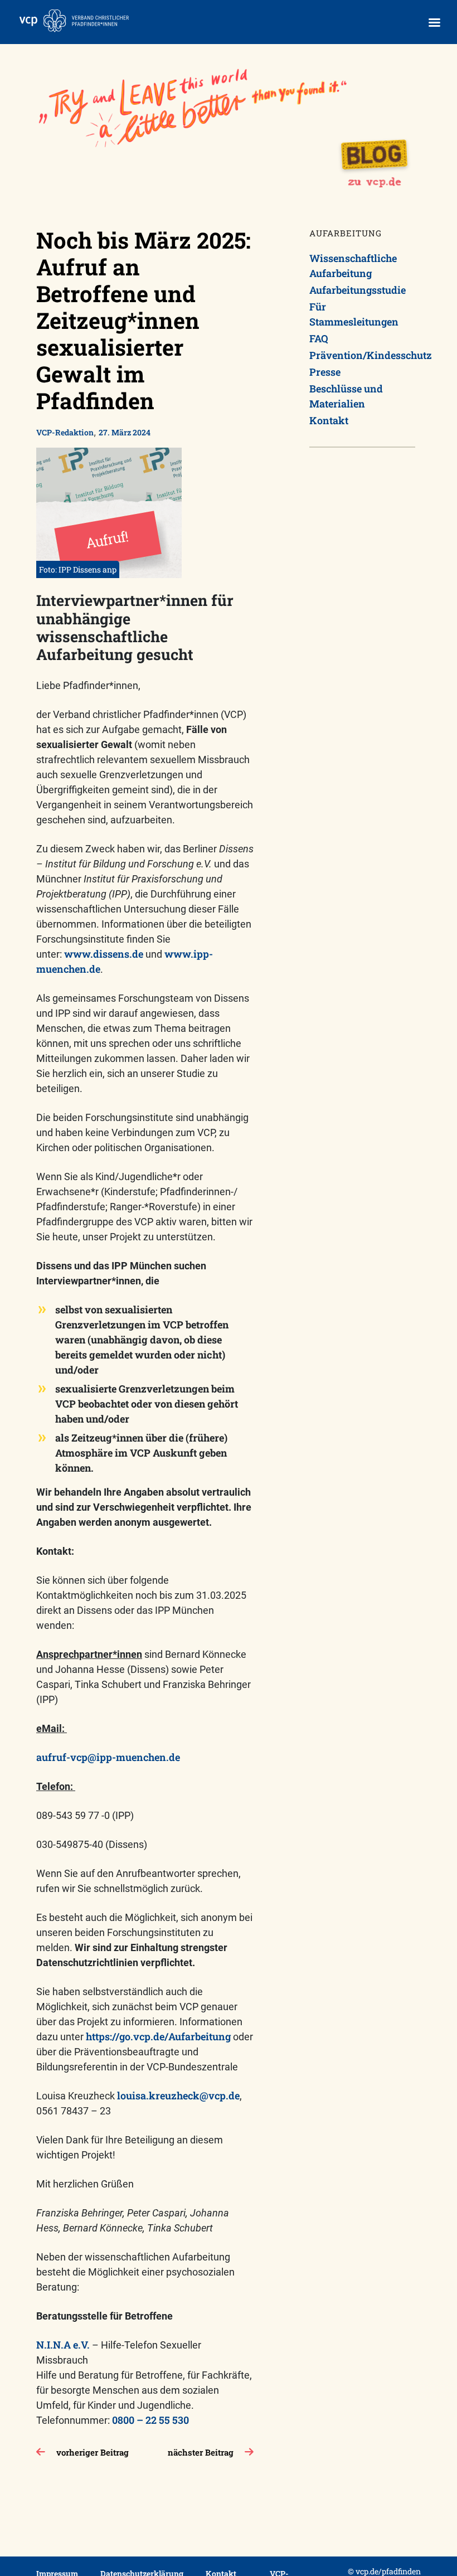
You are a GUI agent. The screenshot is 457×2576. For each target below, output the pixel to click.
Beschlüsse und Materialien (346, 396)
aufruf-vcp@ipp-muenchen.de (108, 1757)
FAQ (319, 338)
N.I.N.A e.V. (63, 2345)
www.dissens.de (104, 954)
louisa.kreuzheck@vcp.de (178, 2095)
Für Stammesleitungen (354, 314)
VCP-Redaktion (65, 432)
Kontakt (329, 420)
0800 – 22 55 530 (150, 2420)
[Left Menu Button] (434, 23)
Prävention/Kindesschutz (362, 355)
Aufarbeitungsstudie (358, 290)
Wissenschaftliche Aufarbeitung (353, 266)
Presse (325, 372)
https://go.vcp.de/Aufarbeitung (158, 2036)
